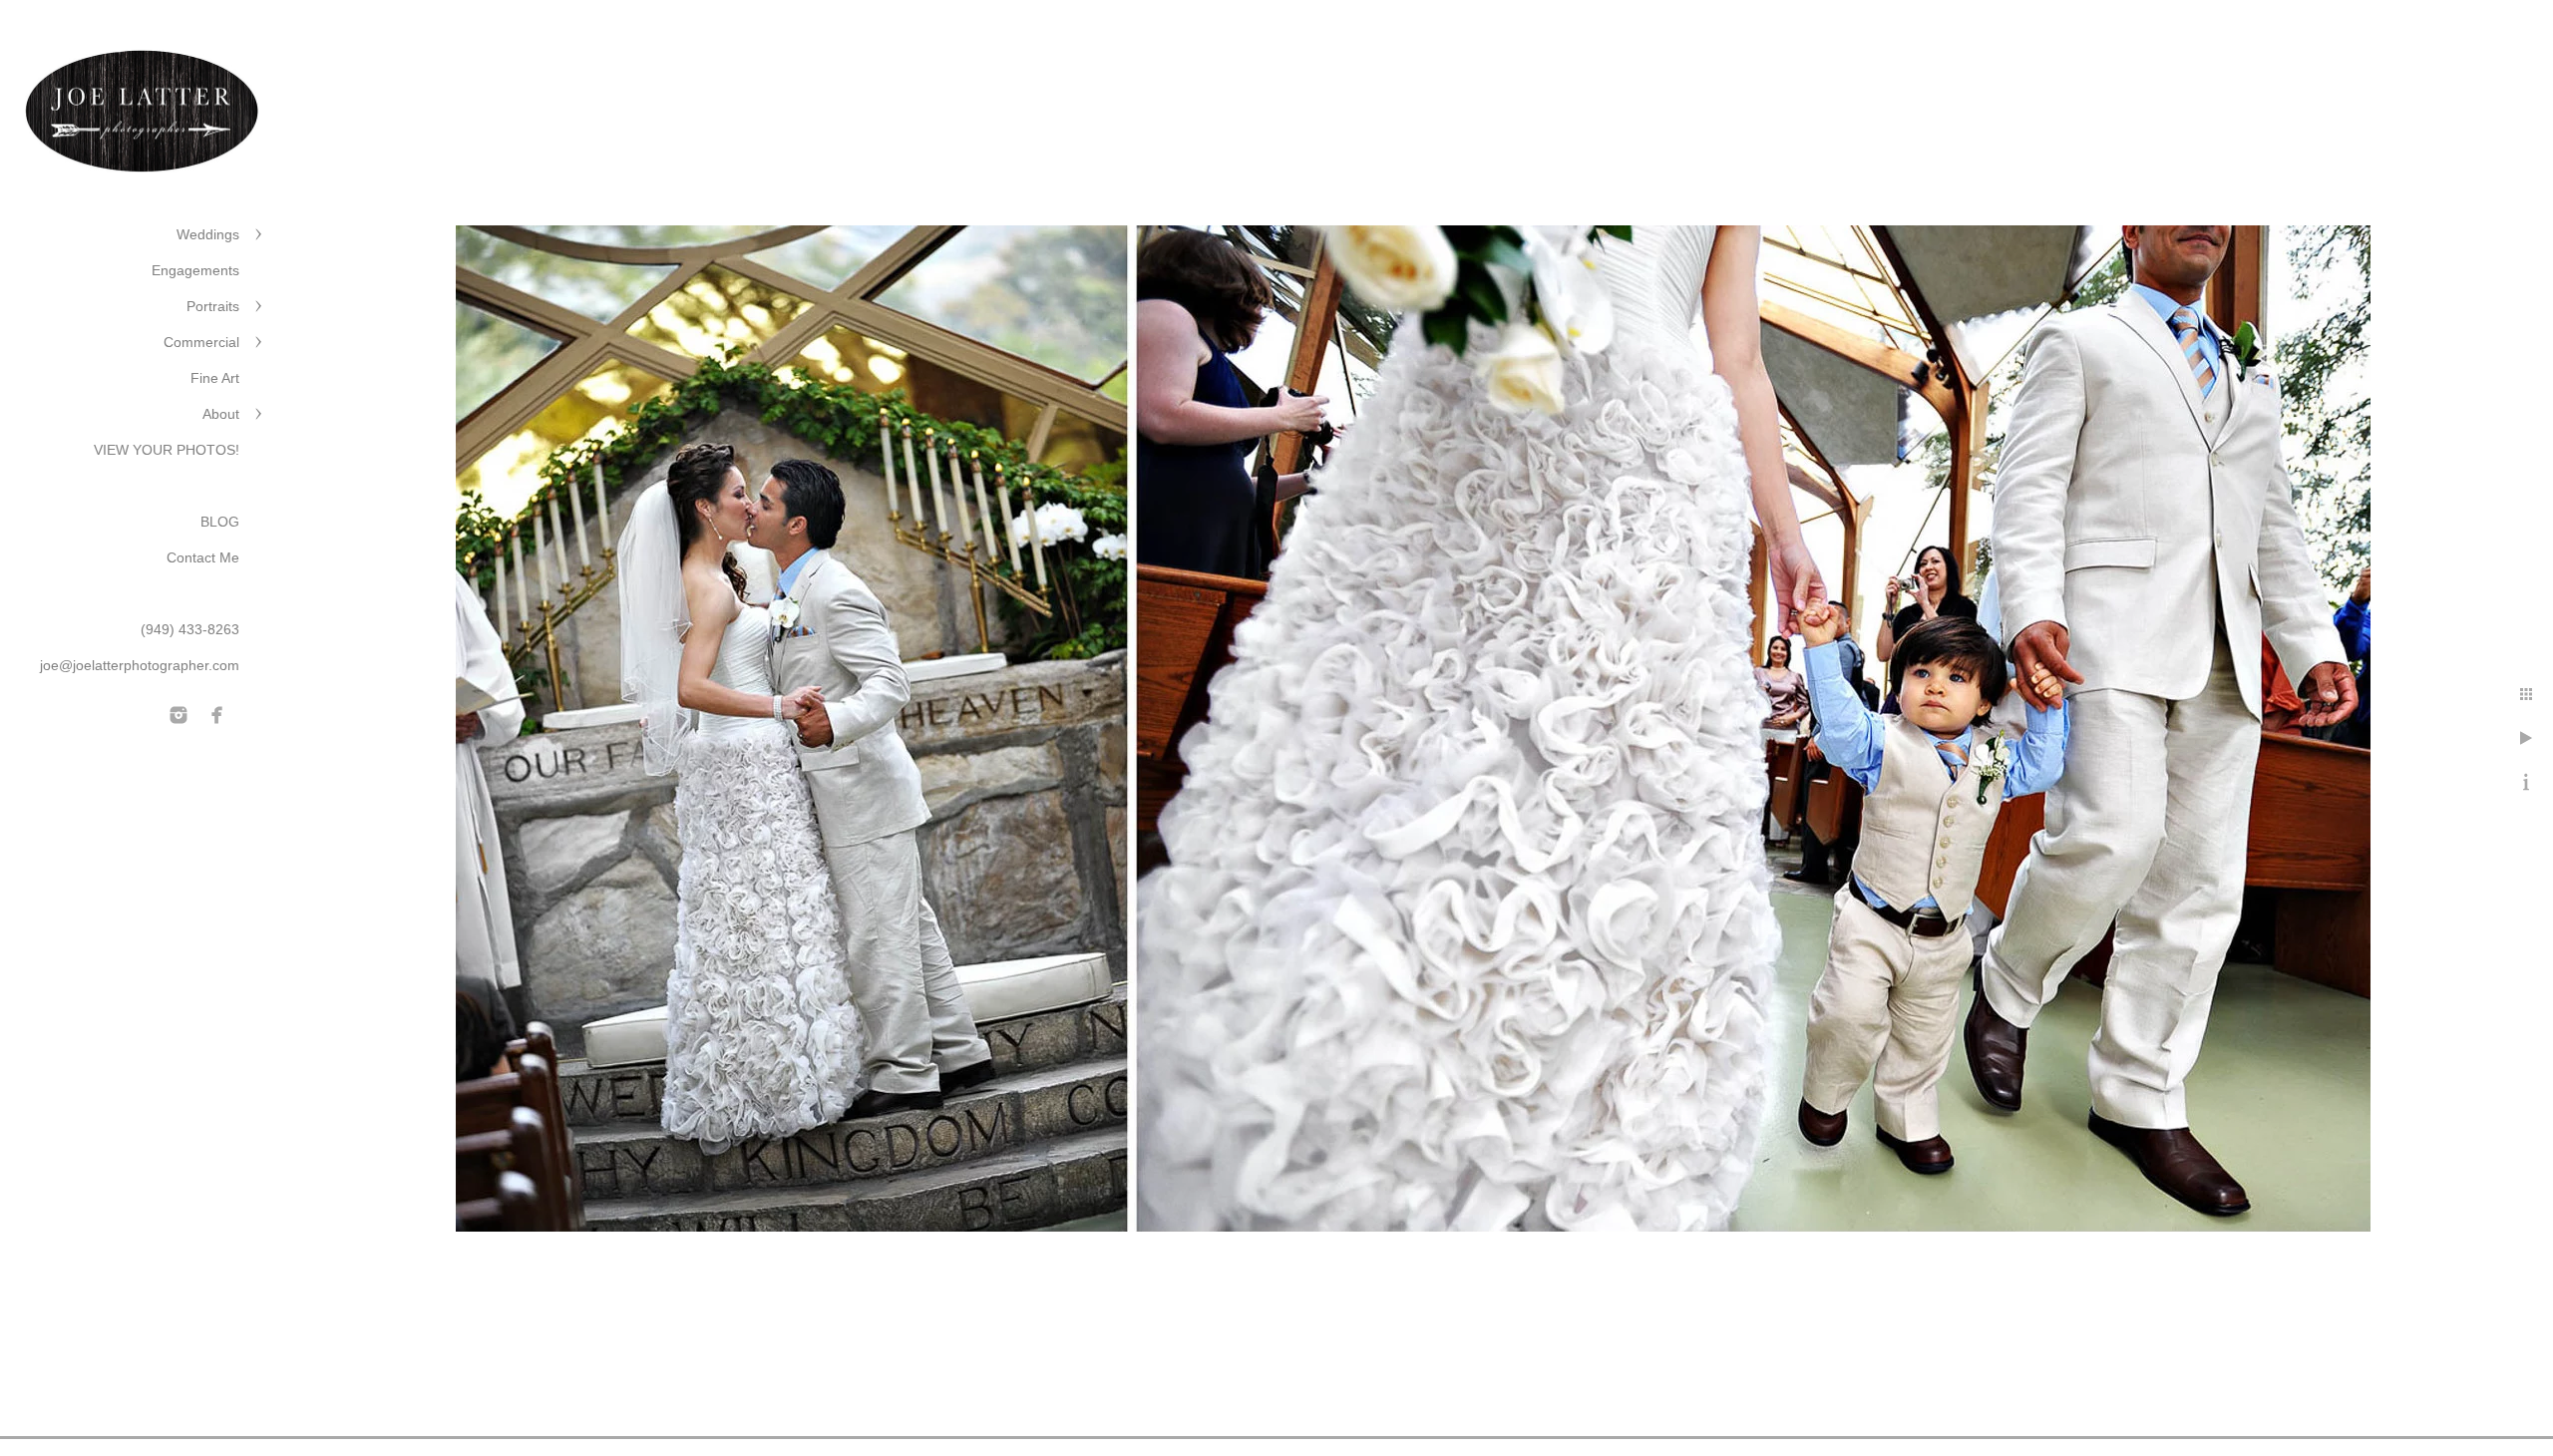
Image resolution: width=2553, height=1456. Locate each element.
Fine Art (215, 378)
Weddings (208, 234)
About (221, 414)
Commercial (201, 342)
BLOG (220, 522)
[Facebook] (217, 715)
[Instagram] (179, 715)
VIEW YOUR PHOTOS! (167, 450)
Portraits (213, 306)
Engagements (195, 270)
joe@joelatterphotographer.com (140, 665)
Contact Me (203, 557)
